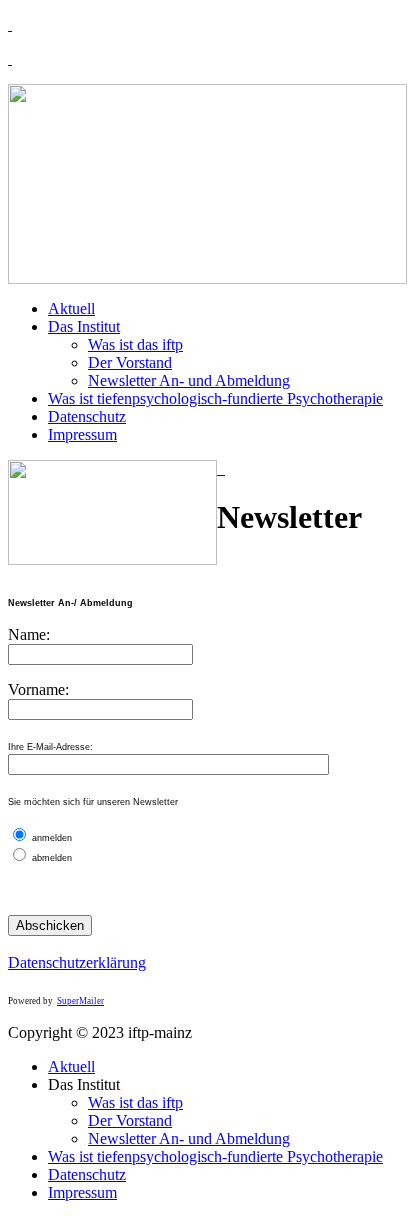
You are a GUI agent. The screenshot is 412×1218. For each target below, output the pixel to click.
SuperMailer (80, 1001)
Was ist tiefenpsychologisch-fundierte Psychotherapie (215, 398)
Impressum (82, 434)
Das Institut (84, 326)
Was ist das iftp (135, 344)
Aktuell (71, 308)
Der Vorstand (130, 362)
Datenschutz (87, 416)
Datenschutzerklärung (77, 962)
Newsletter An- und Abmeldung (189, 380)
